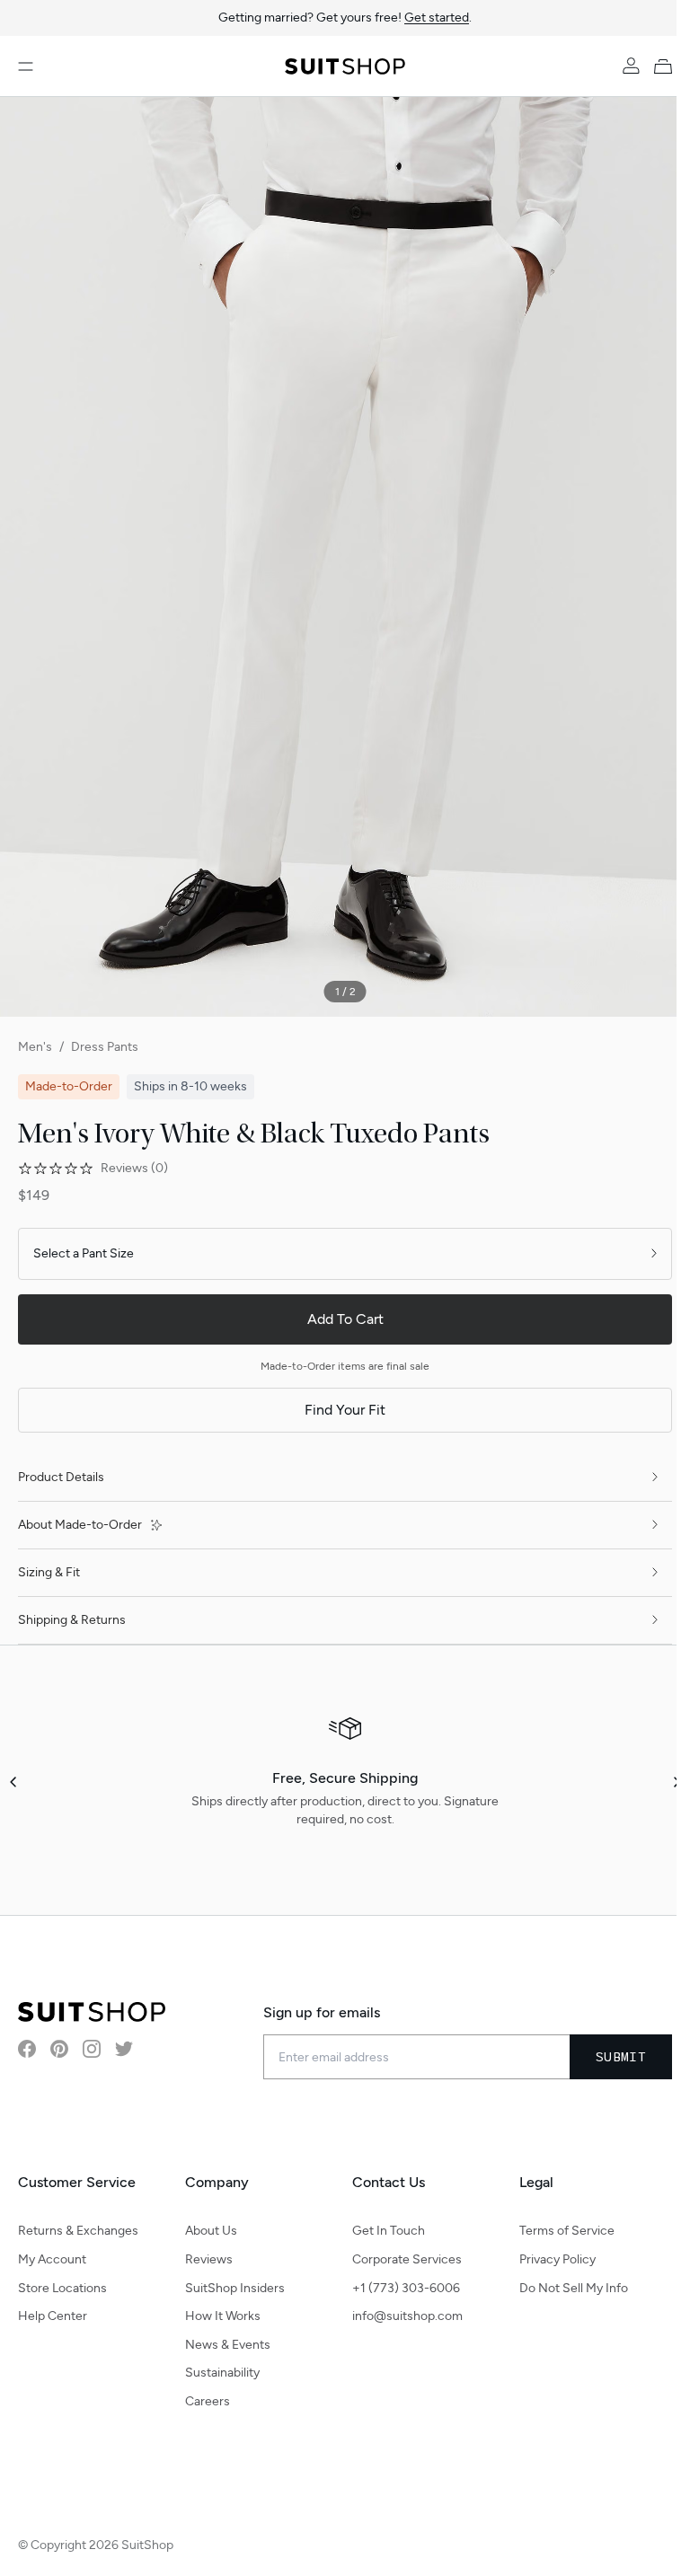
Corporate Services (407, 2259)
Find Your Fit (345, 1410)
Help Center (53, 2316)
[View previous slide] (14, 1782)
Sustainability (222, 2373)
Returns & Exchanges (78, 2231)
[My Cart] (667, 66)
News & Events (228, 2345)
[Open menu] (26, 66)
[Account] (631, 66)
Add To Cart (345, 1319)
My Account (52, 2259)
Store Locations (62, 2288)
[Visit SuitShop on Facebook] (27, 2049)
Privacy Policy (557, 2259)
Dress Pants (105, 1047)
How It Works (223, 2316)
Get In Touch (389, 2231)
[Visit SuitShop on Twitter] (124, 2049)
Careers (208, 2401)
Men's (35, 1047)
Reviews (209, 2259)
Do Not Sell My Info (574, 2288)
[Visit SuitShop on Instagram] (92, 2049)
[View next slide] (676, 1782)
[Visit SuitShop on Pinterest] (59, 2049)
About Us (211, 2231)
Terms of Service (567, 2231)
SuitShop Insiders (235, 2288)
